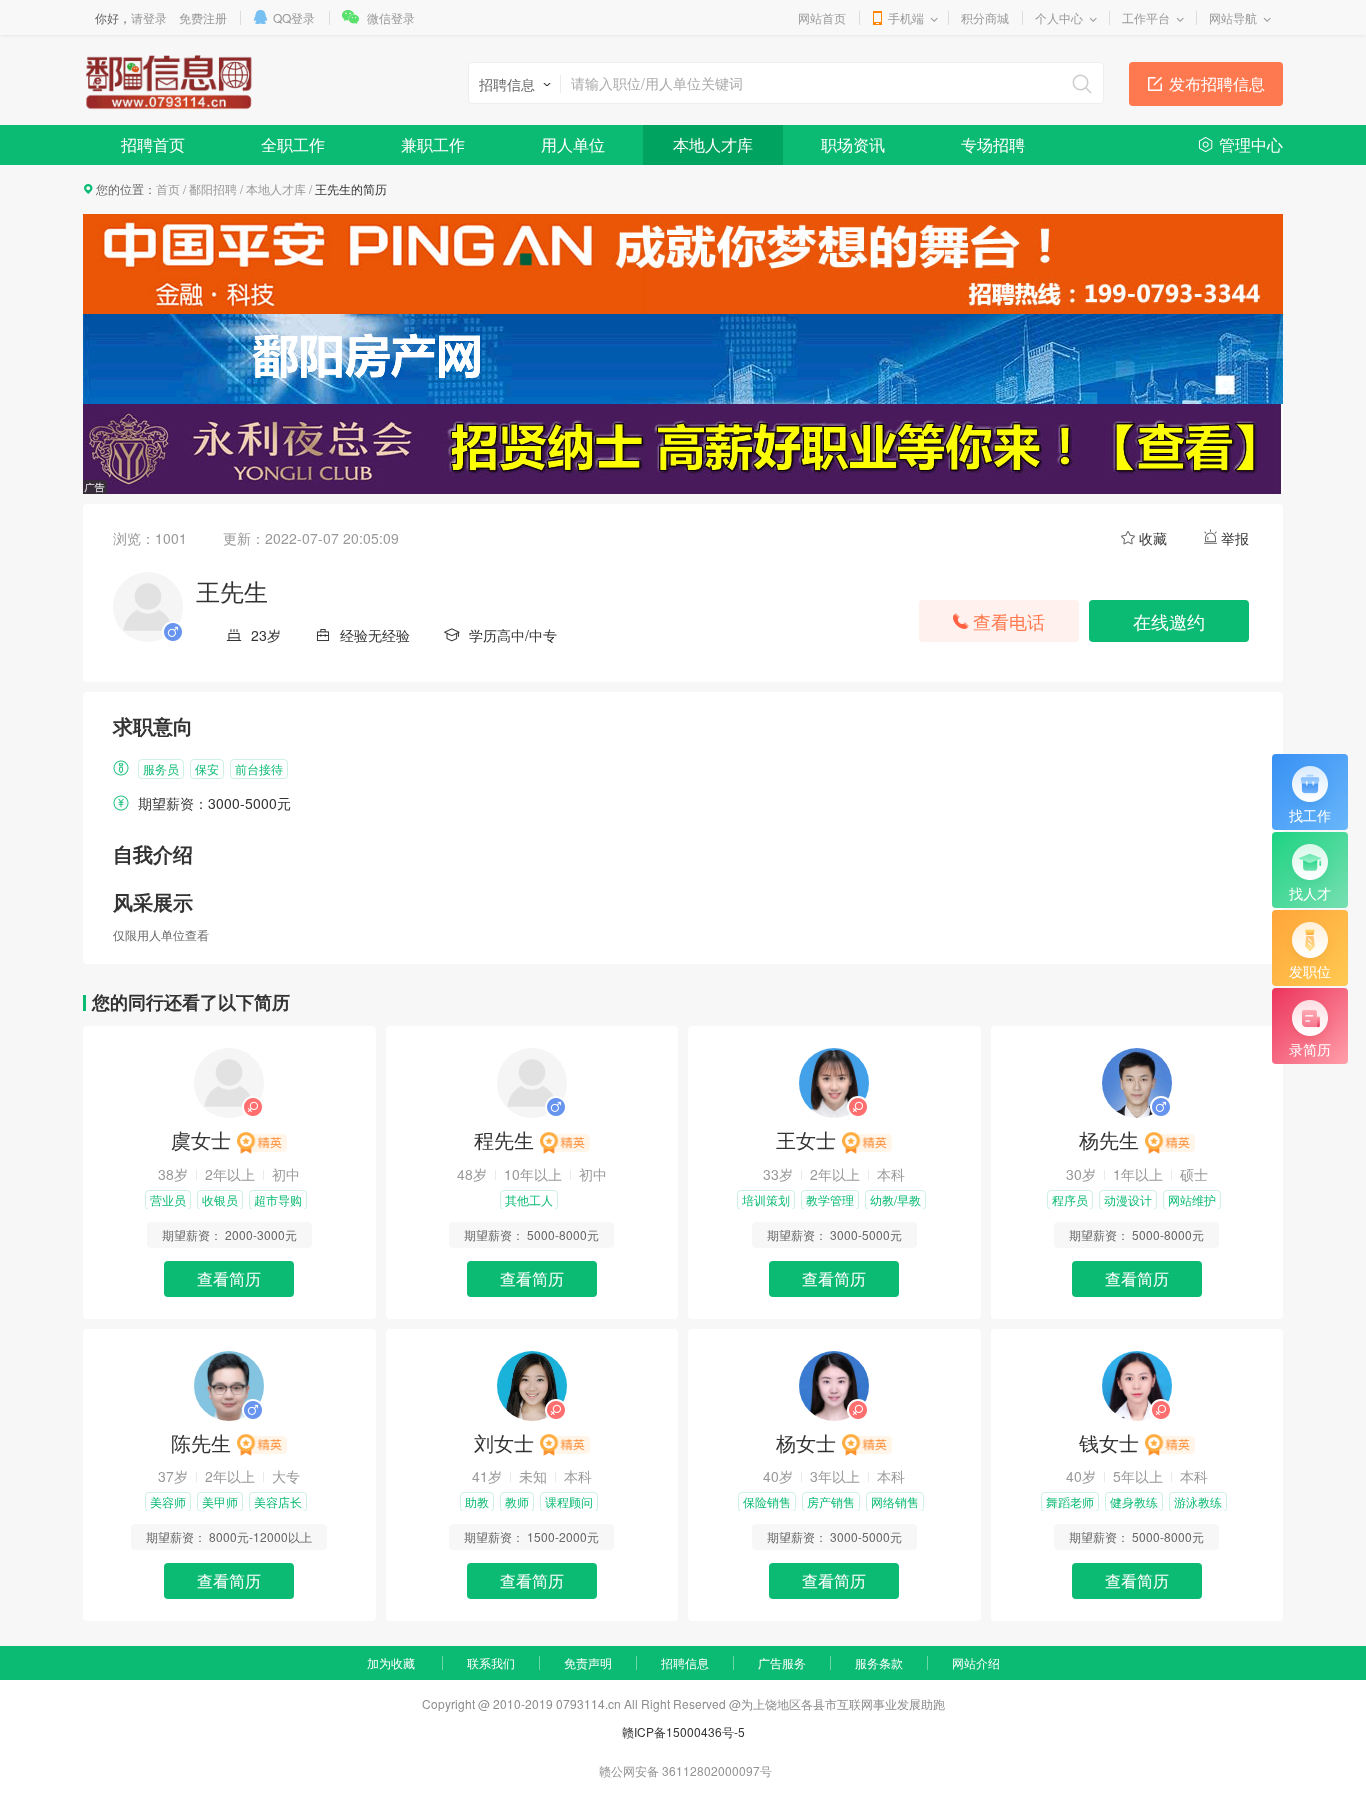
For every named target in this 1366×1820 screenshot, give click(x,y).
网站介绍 (976, 1662)
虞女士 (201, 1139)
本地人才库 (713, 144)
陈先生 (201, 1442)
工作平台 (1146, 17)
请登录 (149, 17)
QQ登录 (294, 17)
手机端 (906, 17)
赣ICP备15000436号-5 (683, 1731)
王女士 (806, 1139)
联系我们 (491, 1662)
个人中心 (1059, 17)
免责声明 (588, 1662)
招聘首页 (153, 144)
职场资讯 (853, 144)
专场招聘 (993, 144)
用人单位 (573, 144)
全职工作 (293, 144)
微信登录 (391, 17)
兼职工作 (433, 144)
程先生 (504, 1139)
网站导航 (1233, 17)
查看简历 (229, 1278)
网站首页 (822, 17)
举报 (1235, 538)
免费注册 (203, 17)
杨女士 (806, 1442)
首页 (168, 188)
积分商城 (985, 17)
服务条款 (879, 1662)
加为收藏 (391, 1662)
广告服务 (782, 1662)
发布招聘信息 (1217, 83)
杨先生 (1109, 1139)
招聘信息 (685, 1662)
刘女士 (504, 1442)
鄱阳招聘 (213, 188)
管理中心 (1251, 144)
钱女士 (1109, 1442)
